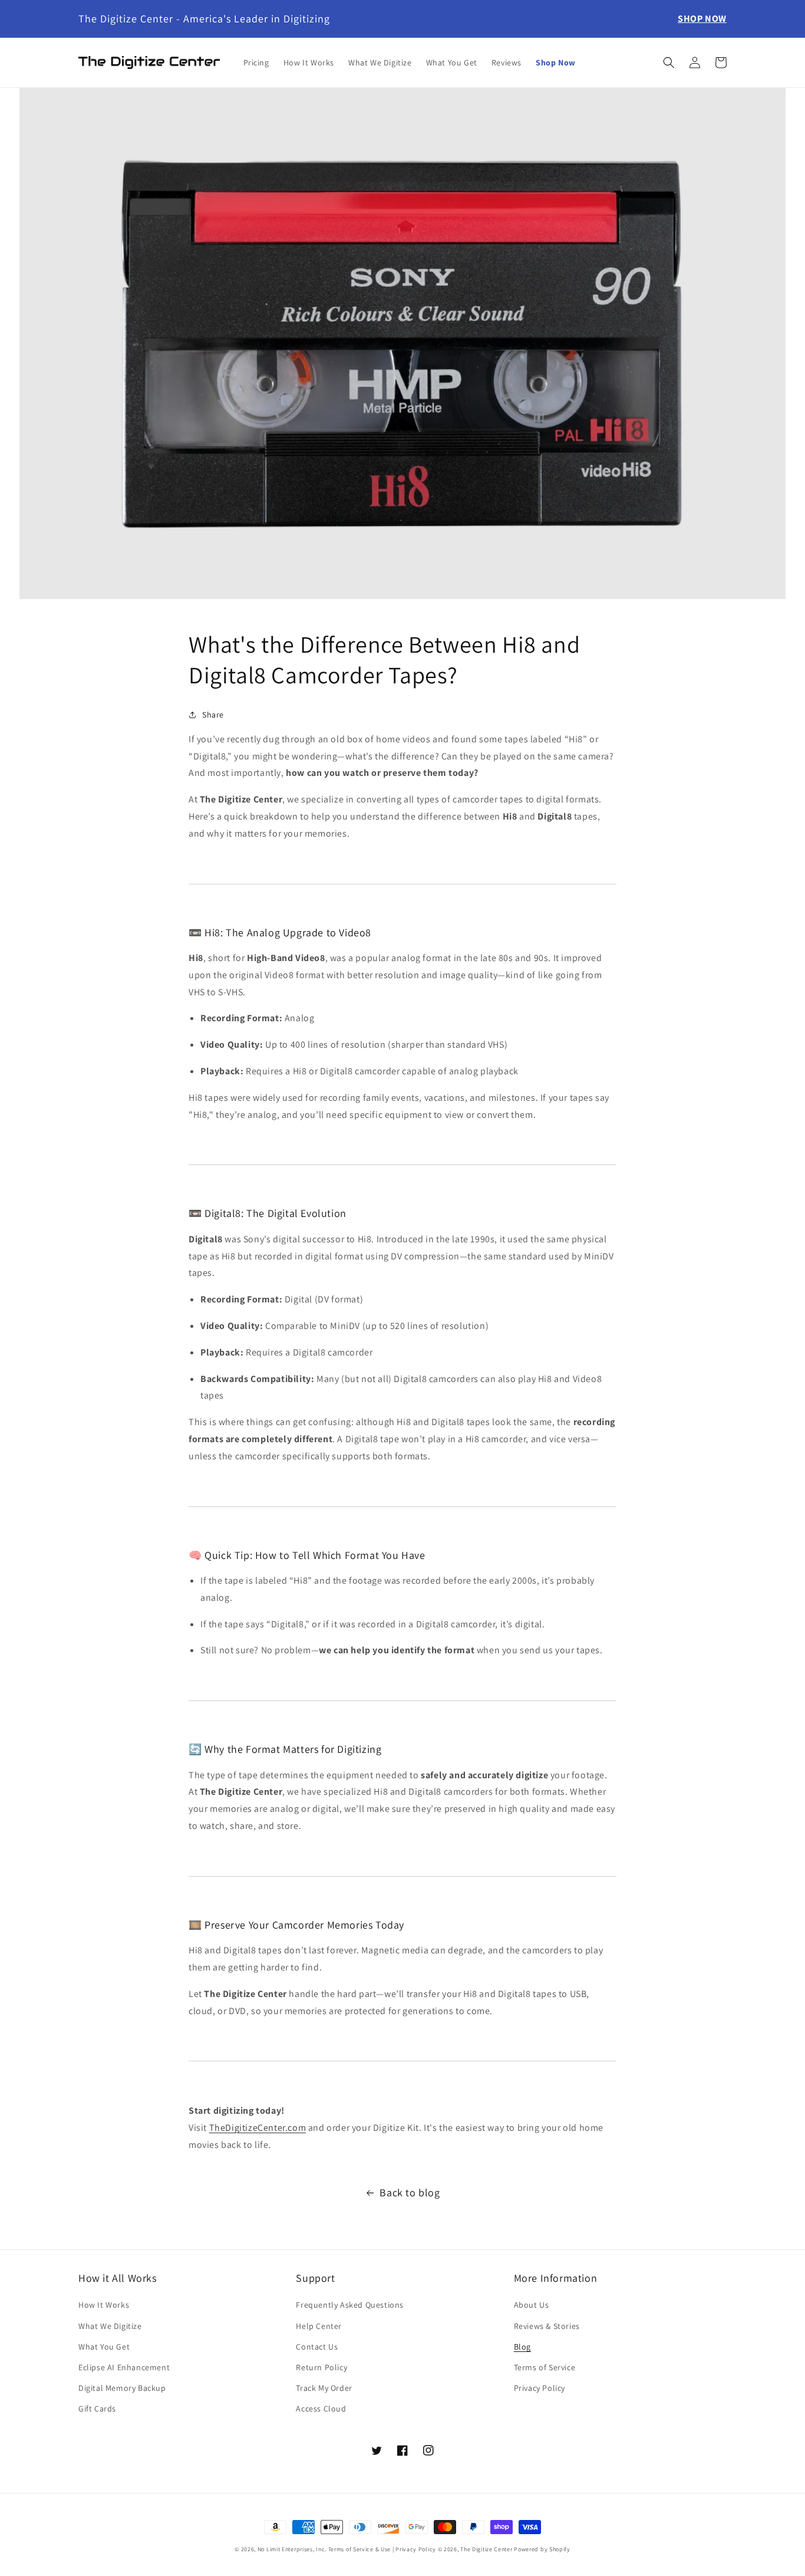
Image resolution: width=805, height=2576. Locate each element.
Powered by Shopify (542, 2549)
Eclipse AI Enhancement (124, 2367)
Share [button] (213, 715)
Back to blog (410, 2192)
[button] (669, 62)
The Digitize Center (486, 2549)
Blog (522, 2347)
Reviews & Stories (547, 2326)
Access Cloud (321, 2409)
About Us (532, 2305)
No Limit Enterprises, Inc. (292, 2549)
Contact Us (317, 2347)
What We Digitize (110, 2326)
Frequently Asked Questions (350, 2305)
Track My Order (324, 2388)
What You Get (104, 2347)
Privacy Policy (540, 2388)
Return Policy (321, 2367)
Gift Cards (97, 2409)
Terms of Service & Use (359, 2549)
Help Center (319, 2326)
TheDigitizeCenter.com (258, 2128)
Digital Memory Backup (122, 2388)
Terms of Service (545, 2367)
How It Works (104, 2305)
